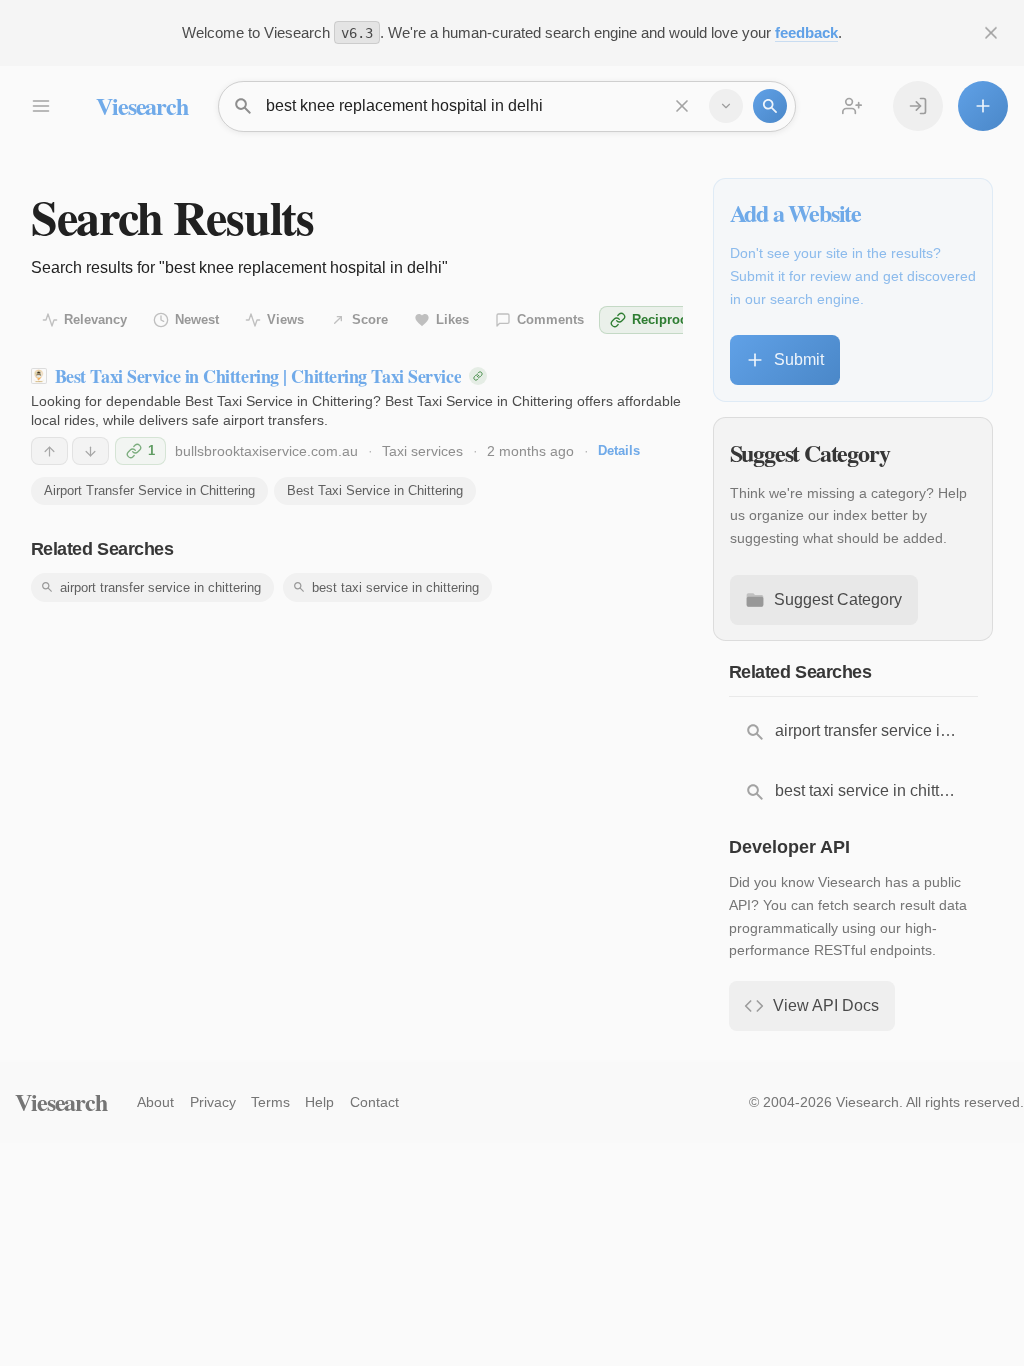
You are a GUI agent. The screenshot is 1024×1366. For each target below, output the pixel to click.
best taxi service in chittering (395, 587)
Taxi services (422, 451)
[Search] (770, 106)
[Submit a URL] (983, 106)
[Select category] (726, 106)
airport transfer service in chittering (160, 587)
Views (285, 319)
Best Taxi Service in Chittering (375, 490)
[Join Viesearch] (852, 106)
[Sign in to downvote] (90, 451)
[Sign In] (918, 106)
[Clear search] (682, 106)
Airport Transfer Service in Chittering (149, 490)
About (155, 1102)
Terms (270, 1102)
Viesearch (141, 105)
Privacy (213, 1102)
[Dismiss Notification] (991, 33)
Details (619, 450)
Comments (550, 319)
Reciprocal (665, 319)
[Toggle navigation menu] (40, 106)
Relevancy (95, 319)
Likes (452, 319)
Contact (374, 1102)
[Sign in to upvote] (49, 451)
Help (319, 1102)
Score (370, 319)
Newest (197, 319)
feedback (806, 32)
